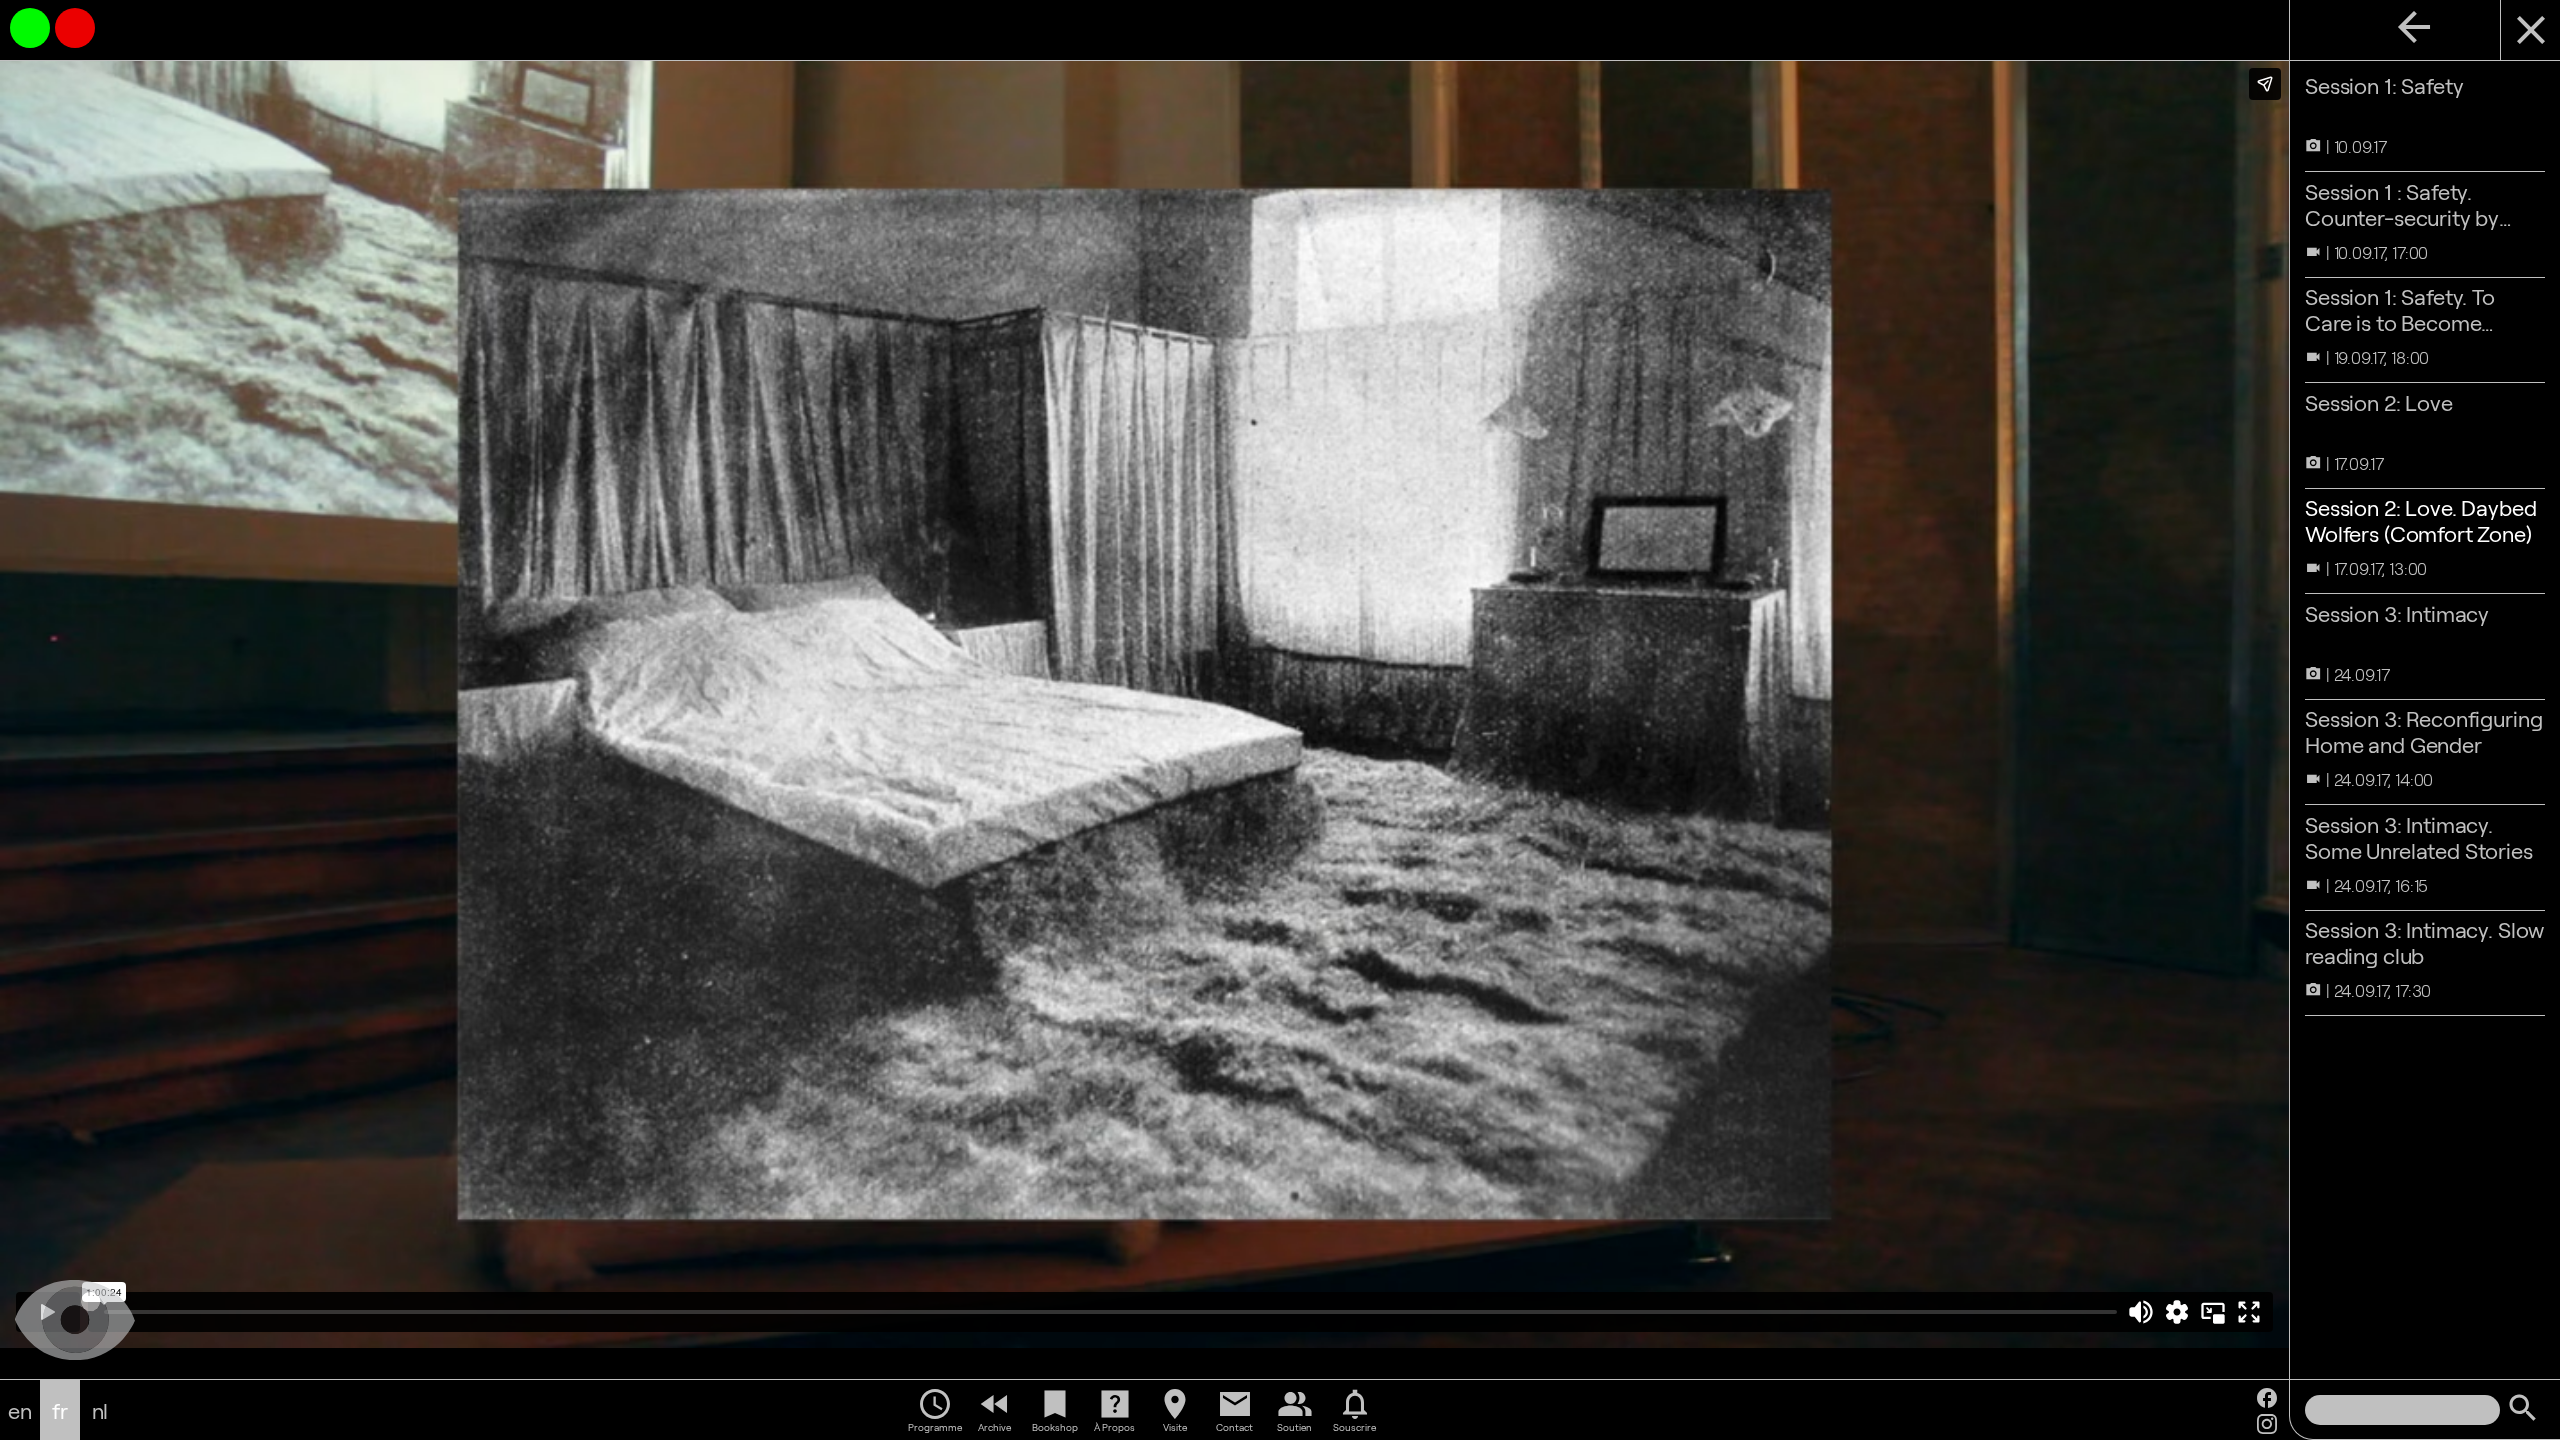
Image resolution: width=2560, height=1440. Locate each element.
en (20, 1410)
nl (100, 1410)
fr (60, 1410)
